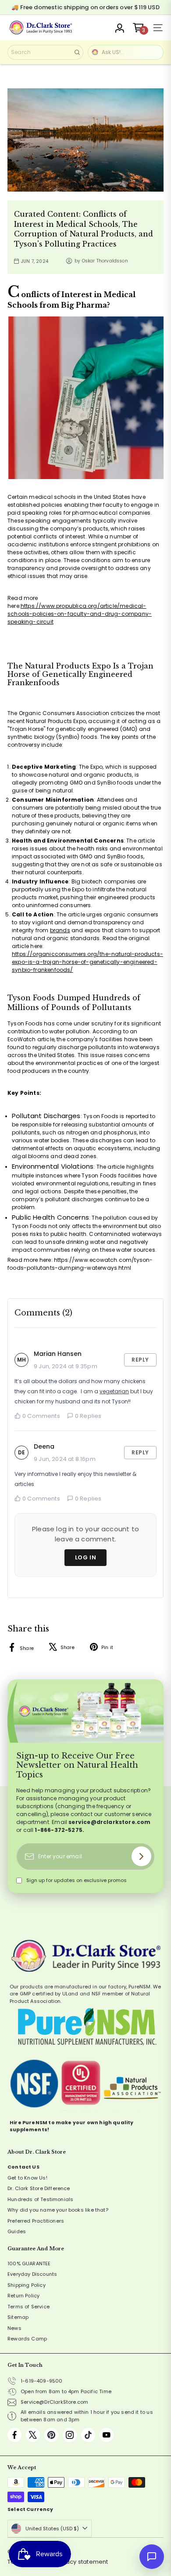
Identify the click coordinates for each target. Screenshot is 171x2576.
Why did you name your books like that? (58, 2210)
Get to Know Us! (27, 2178)
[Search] (77, 52)
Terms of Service (28, 2307)
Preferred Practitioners (36, 2221)
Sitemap (18, 2317)
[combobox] (45, 52)
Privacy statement (82, 2562)
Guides (17, 2231)
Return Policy (23, 2296)
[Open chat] (152, 2557)
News (14, 2328)
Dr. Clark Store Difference (39, 2188)
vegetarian (114, 1391)
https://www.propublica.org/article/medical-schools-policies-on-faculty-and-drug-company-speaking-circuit (80, 614)
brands (60, 930)
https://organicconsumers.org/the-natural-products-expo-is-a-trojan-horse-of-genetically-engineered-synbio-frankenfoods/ (87, 962)
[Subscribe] (141, 1856)
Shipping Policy (27, 2285)
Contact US (23, 2167)
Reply (140, 1360)
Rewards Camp (27, 2339)
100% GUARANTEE (29, 2264)
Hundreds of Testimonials (40, 2199)
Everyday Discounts (32, 2274)
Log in (86, 1557)
